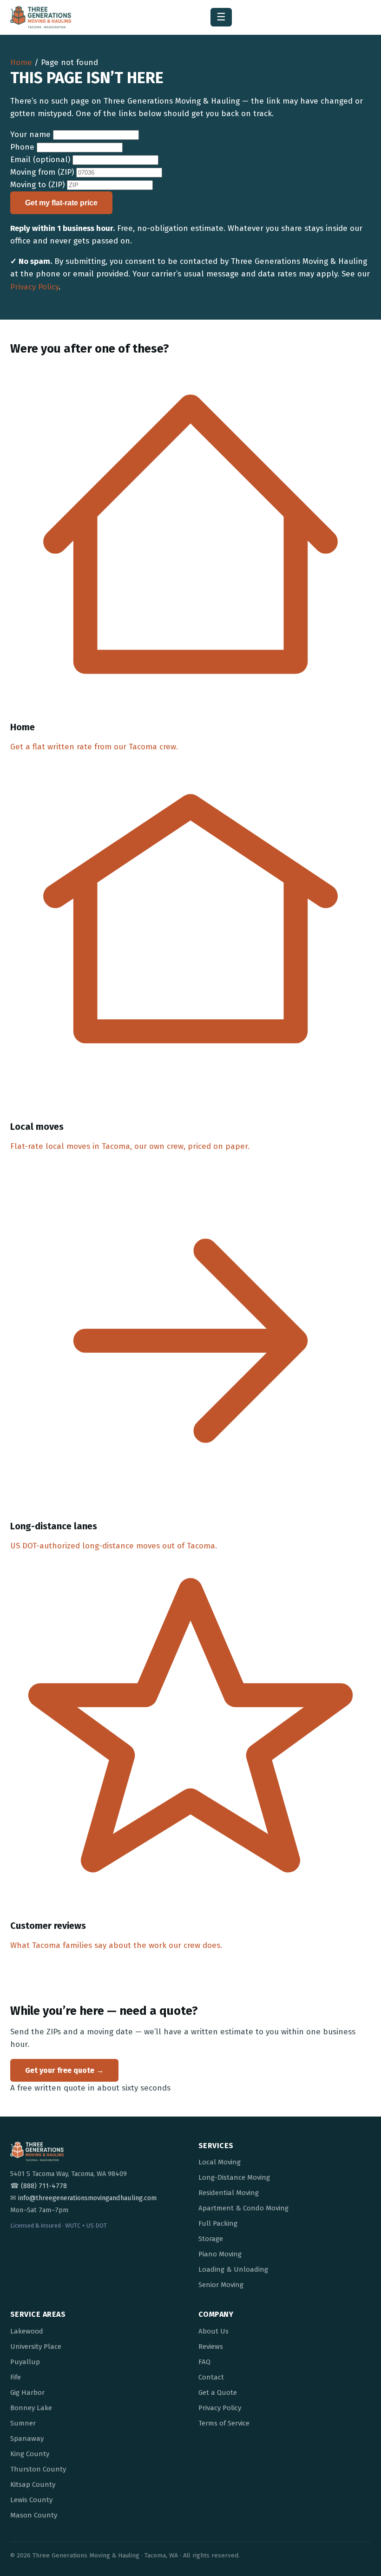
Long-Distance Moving (234, 2177)
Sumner (23, 2423)
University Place (36, 2347)
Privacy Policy (34, 287)
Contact (211, 2377)
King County (30, 2454)
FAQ (204, 2362)
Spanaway (27, 2438)
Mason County (34, 2515)
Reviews (211, 2347)
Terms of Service (224, 2423)
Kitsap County (33, 2484)
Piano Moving (220, 2254)
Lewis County (31, 2500)
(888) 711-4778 (44, 2186)
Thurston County (38, 2469)
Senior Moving (221, 2285)
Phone (22, 147)
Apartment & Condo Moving (243, 2208)
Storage (211, 2239)
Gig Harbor (27, 2392)
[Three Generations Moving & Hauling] (41, 17)
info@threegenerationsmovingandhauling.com (87, 2198)
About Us (213, 2331)
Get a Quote (218, 2392)
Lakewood (27, 2331)
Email (40, 160)
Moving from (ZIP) (42, 172)
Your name (30, 134)
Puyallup (25, 2362)
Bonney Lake (31, 2408)
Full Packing (218, 2223)
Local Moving (220, 2162)
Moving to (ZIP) (37, 185)
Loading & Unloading (233, 2269)
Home (21, 62)
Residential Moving (229, 2193)
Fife (16, 2377)
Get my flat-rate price (61, 203)
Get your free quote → (64, 2070)
